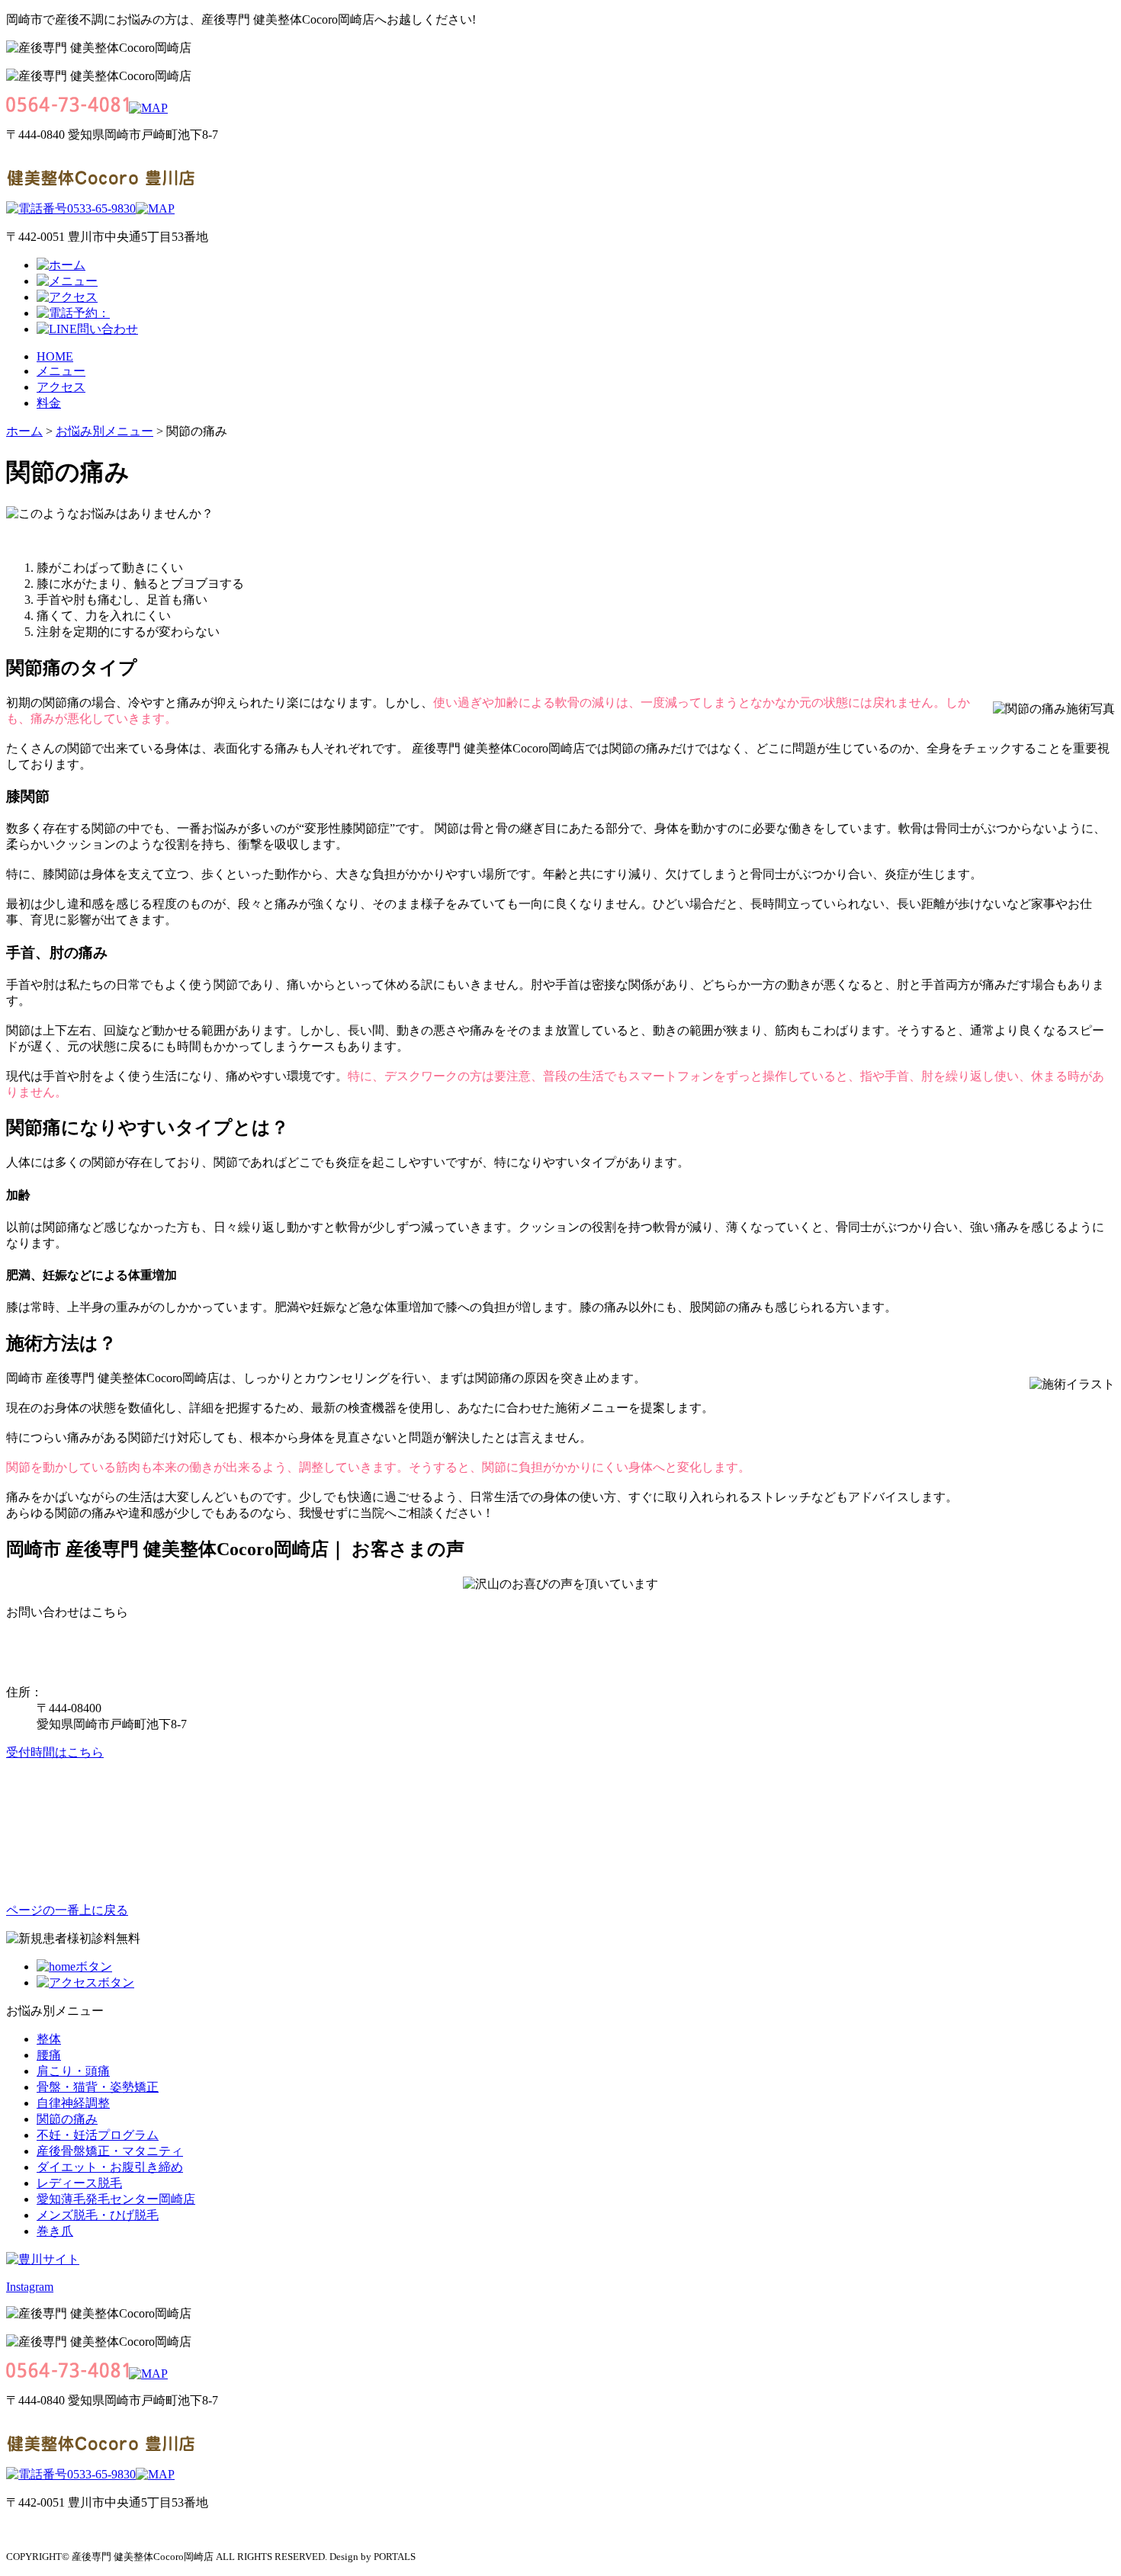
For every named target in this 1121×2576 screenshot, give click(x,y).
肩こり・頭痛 (73, 2071)
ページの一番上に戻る (67, 1910)
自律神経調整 (73, 2103)
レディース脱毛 (79, 2183)
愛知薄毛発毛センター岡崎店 (116, 2199)
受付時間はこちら (55, 1752)
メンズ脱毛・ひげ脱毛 (98, 2215)
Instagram (30, 2287)
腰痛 (49, 2055)
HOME (55, 356)
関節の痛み (67, 2119)
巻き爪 (55, 2231)
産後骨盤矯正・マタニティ (110, 2151)
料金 (49, 403)
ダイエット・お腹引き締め (110, 2167)
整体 (49, 2039)
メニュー (61, 371)
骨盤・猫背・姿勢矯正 (98, 2087)
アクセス (61, 387)
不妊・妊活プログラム (98, 2135)
